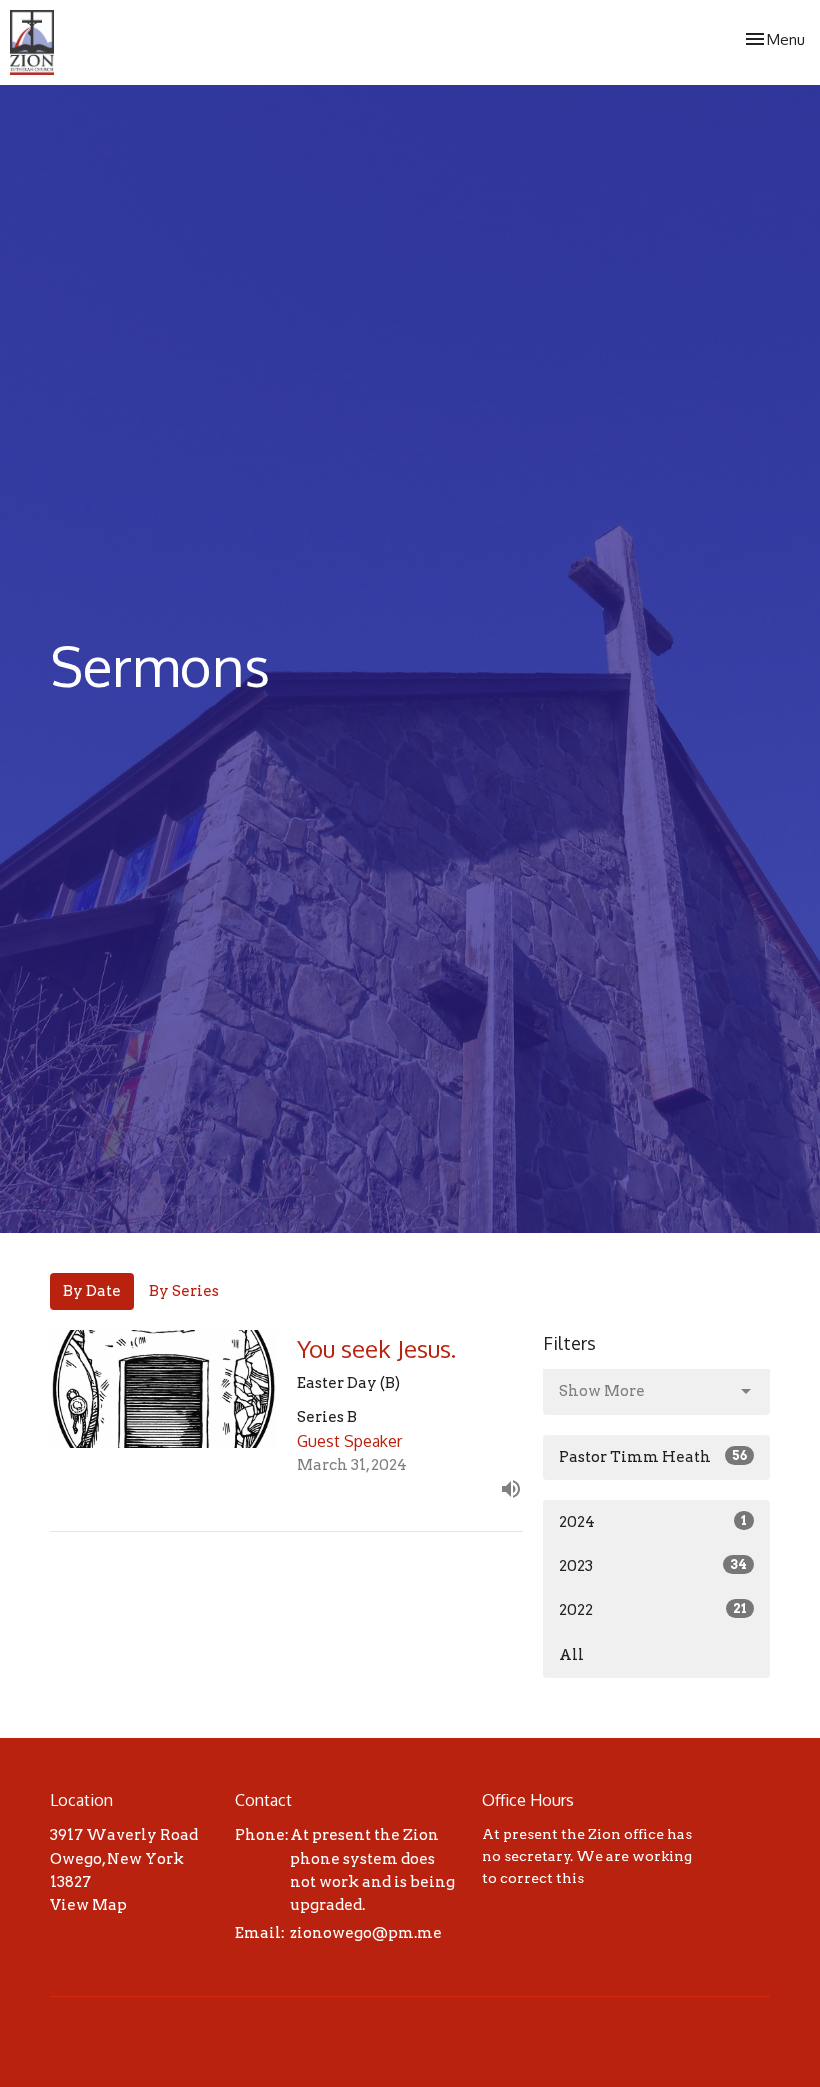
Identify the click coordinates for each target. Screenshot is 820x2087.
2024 (653, 1522)
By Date (92, 1291)
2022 (653, 1610)
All (571, 1655)
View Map (88, 1905)
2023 (653, 1566)
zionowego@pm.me (366, 1933)
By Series (184, 1291)
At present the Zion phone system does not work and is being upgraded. (372, 1870)
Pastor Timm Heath (653, 1457)
